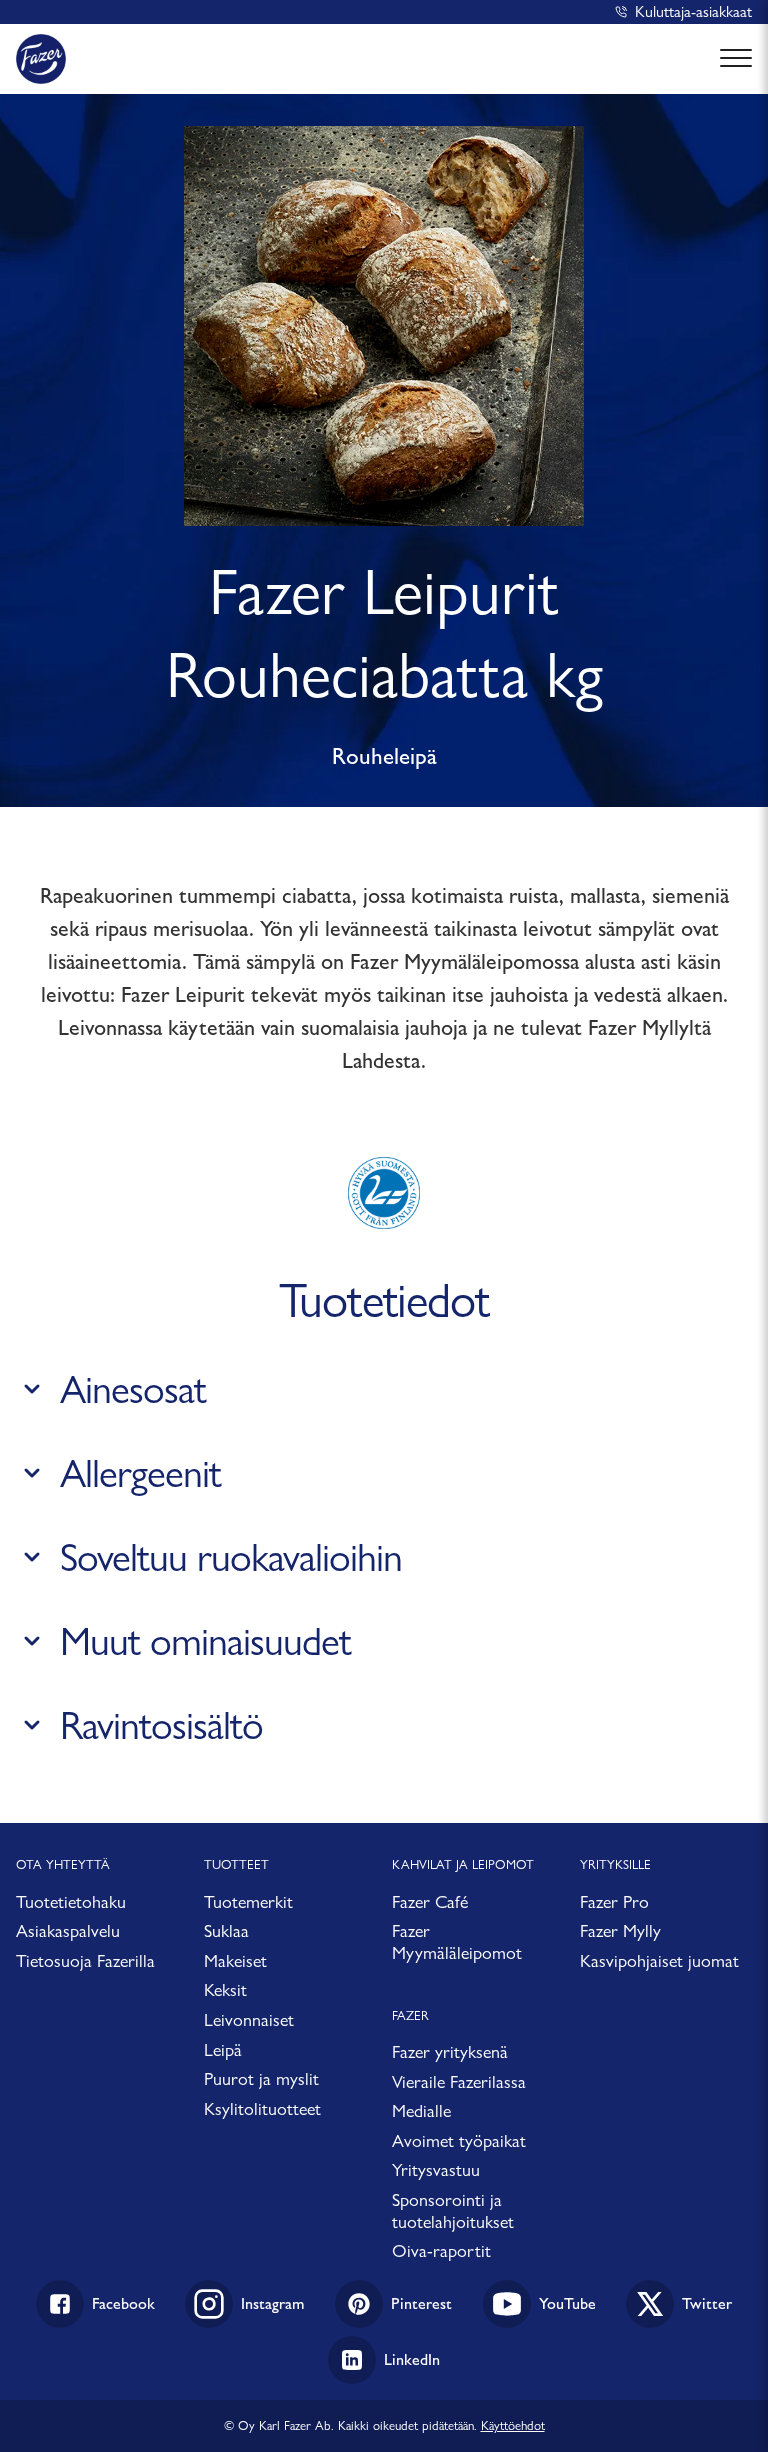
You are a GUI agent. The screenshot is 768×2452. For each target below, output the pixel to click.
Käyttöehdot (513, 2425)
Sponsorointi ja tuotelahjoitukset (453, 2210)
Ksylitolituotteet (262, 2108)
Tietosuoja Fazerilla (85, 1960)
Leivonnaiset (249, 2019)
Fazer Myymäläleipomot (457, 1941)
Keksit (225, 1989)
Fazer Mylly (620, 1930)
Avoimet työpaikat (459, 2140)
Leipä (223, 2049)
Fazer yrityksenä (450, 2051)
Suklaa (226, 1930)
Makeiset (235, 1960)
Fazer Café (430, 1901)
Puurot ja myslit (261, 2078)
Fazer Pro (614, 1901)
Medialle (421, 2110)
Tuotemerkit (248, 1901)
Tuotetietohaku (71, 1901)
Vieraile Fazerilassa (459, 2081)
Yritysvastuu (436, 2169)
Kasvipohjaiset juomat (659, 1960)
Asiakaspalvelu (68, 1930)
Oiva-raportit (441, 2250)
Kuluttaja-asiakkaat (693, 11)
